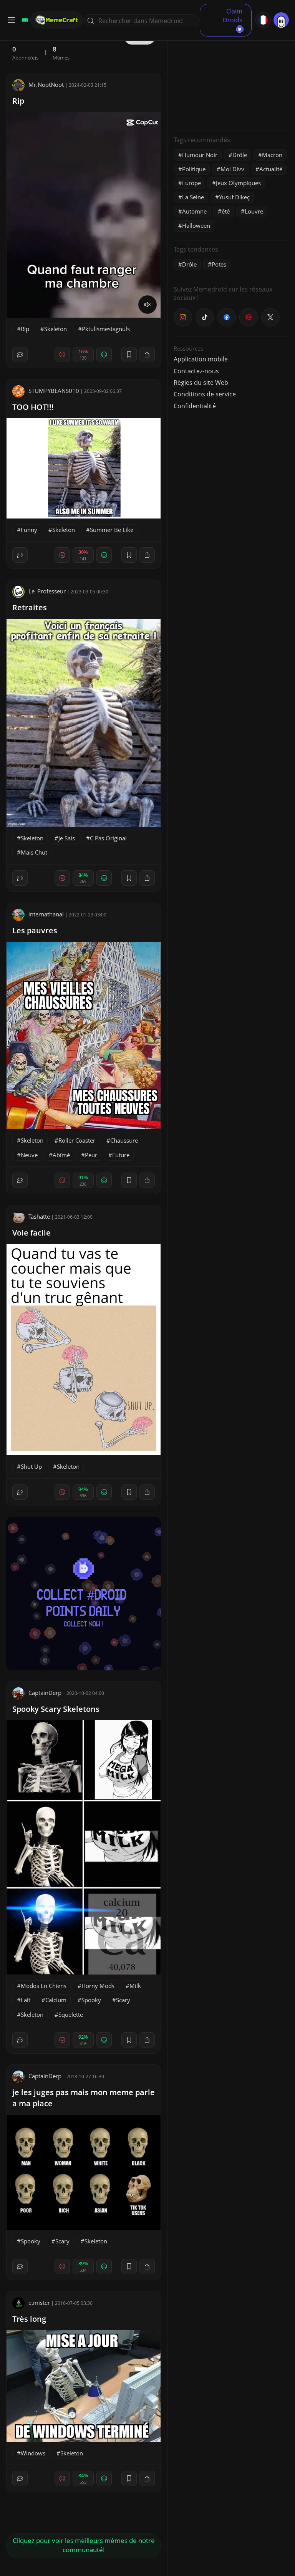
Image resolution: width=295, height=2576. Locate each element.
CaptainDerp (45, 1693)
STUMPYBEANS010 (54, 391)
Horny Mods (98, 1986)
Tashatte (39, 1216)
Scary (123, 2000)
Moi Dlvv (232, 169)
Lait (26, 2000)
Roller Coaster (77, 1140)
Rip (18, 101)
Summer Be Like (112, 530)
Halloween (196, 225)
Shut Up (31, 1466)
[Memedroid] (24, 20)
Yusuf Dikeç (234, 197)
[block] (147, 355)
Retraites (30, 607)
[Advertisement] (231, 77)
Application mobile (201, 359)
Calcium (56, 2000)
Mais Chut (34, 852)
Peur (91, 1155)
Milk (135, 1986)
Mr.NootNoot (46, 84)
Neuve (29, 1155)
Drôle (240, 155)
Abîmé (61, 1155)
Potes (219, 264)
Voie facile (31, 1233)
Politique (194, 169)
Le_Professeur (47, 591)
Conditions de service (205, 394)
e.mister (39, 2303)
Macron (272, 155)
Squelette (71, 2014)
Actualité (271, 169)
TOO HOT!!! (33, 407)
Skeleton (56, 329)
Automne (194, 211)
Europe (191, 183)
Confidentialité (195, 406)
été (226, 211)
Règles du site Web (201, 383)
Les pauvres (35, 930)
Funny (29, 530)
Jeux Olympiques (238, 183)
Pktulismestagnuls (106, 329)
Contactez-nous (196, 371)
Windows (33, 2453)
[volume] (147, 305)
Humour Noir (200, 155)
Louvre (254, 211)
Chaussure (124, 1140)
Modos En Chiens (44, 1986)
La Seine (193, 197)
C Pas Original (108, 838)
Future (121, 1155)
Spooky (91, 2000)
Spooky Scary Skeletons (56, 1709)
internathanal (46, 914)
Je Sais (67, 838)
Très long (29, 2319)
